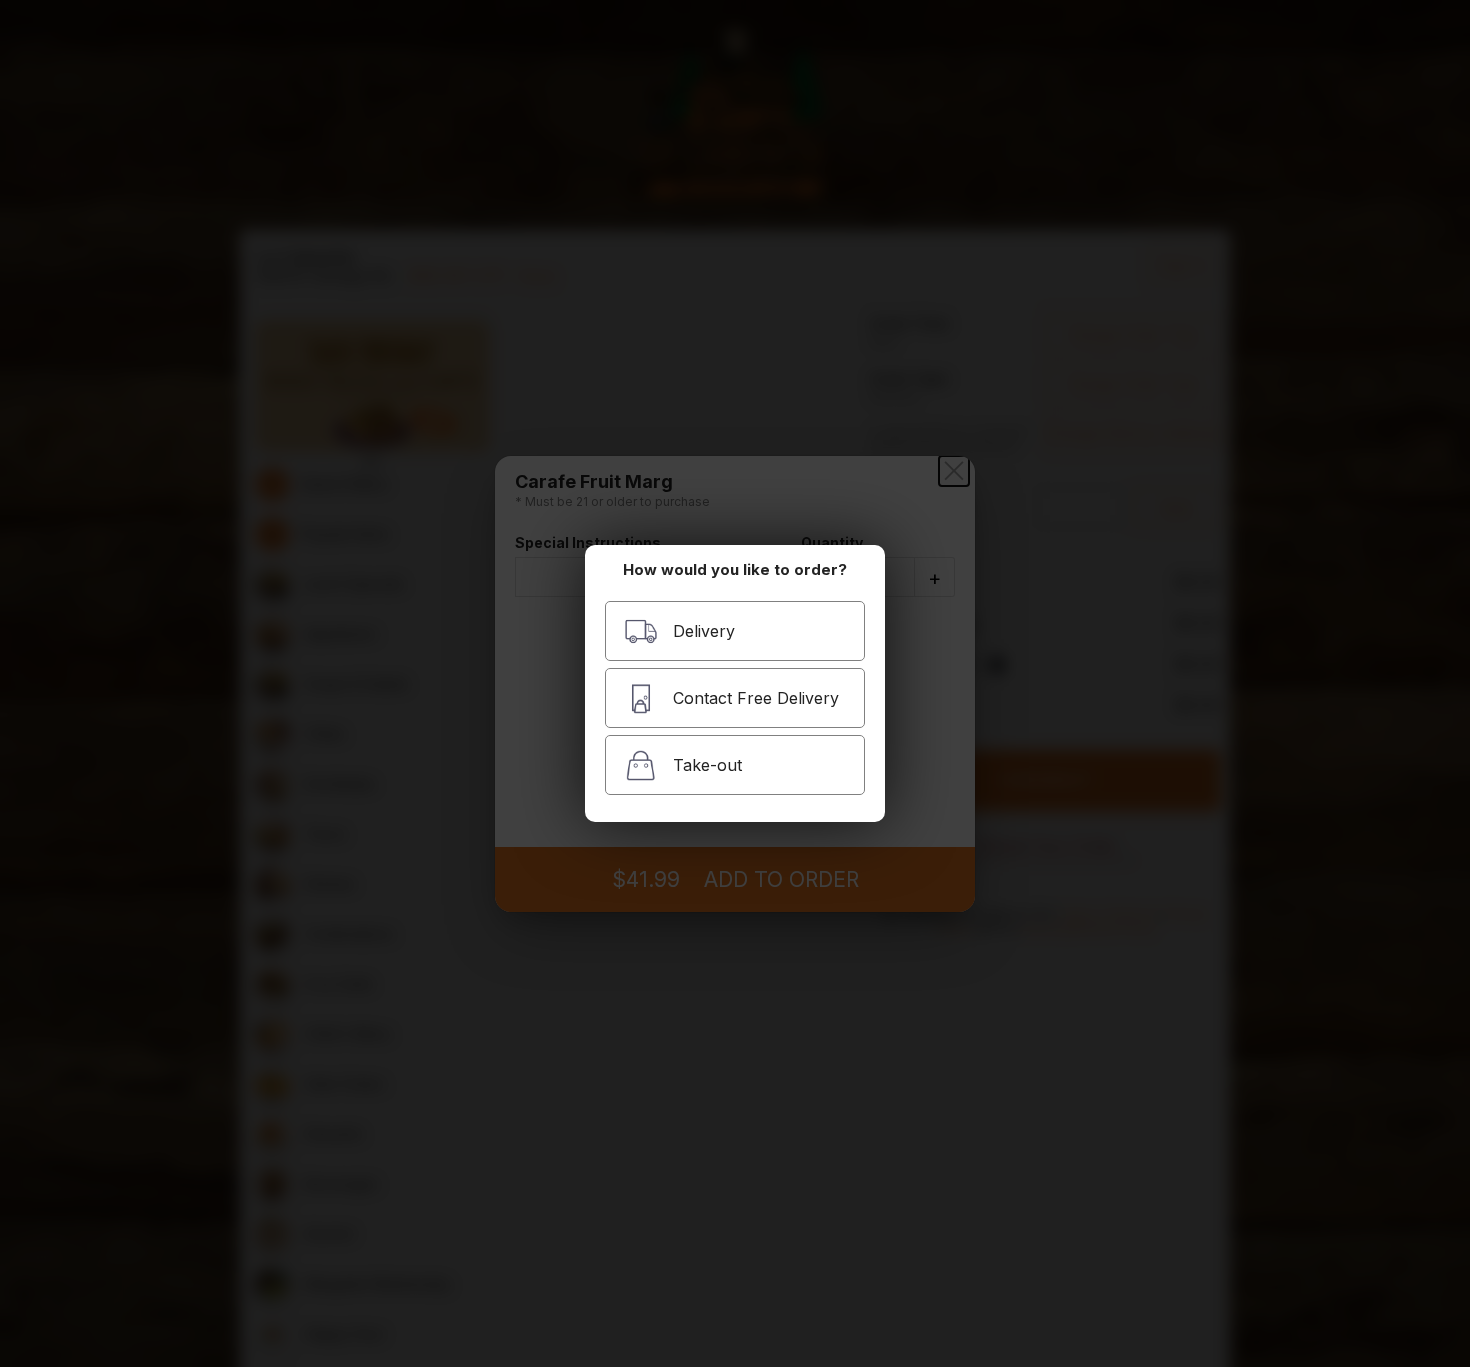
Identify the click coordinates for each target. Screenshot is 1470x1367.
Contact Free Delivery (756, 698)
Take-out (707, 765)
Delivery (704, 631)
